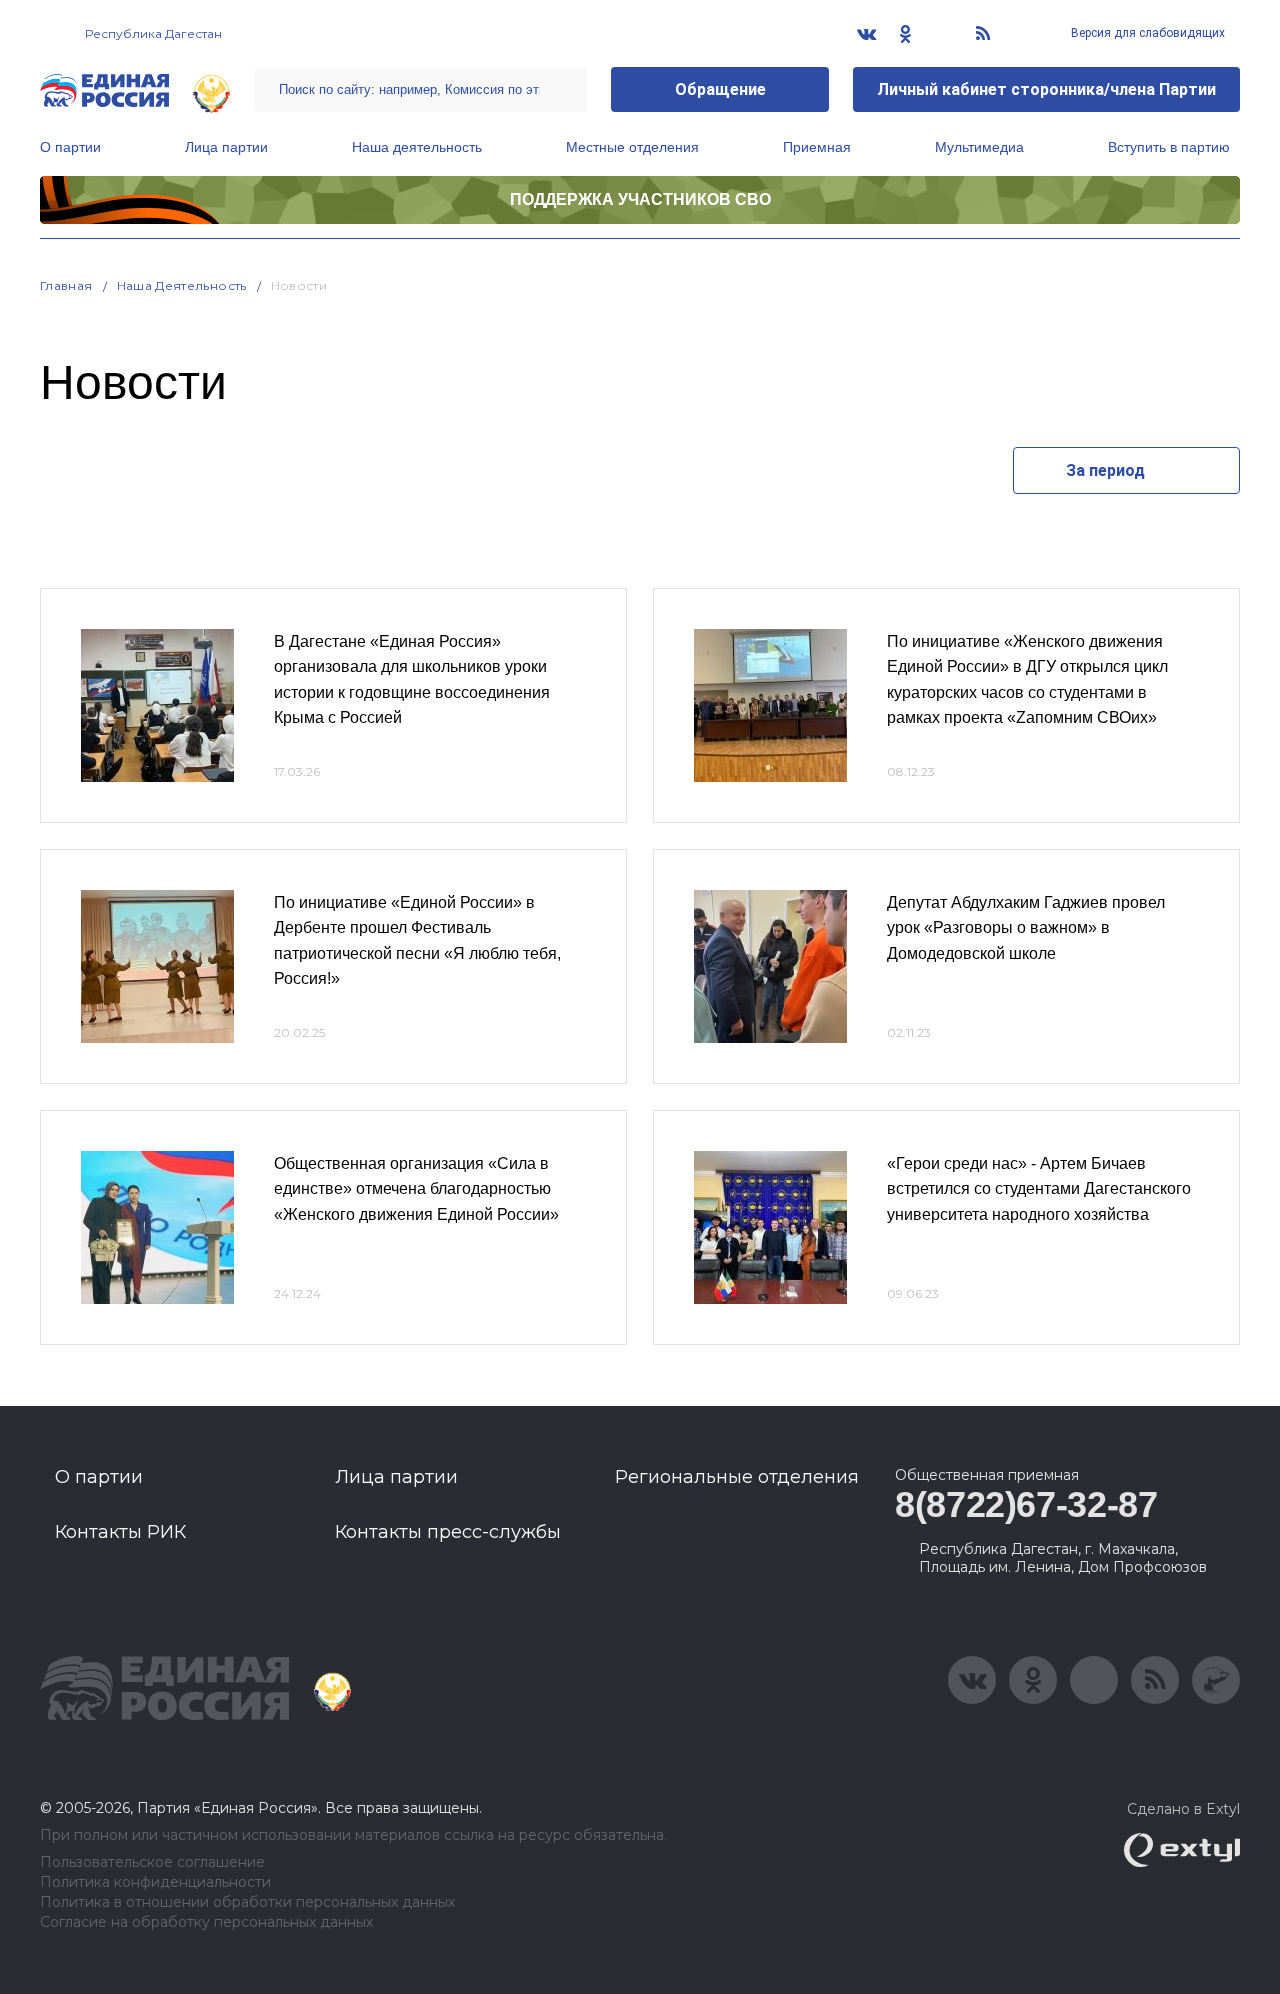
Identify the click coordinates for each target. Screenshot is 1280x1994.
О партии (70, 147)
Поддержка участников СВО (640, 199)
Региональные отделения (737, 1477)
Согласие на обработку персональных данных (206, 1922)
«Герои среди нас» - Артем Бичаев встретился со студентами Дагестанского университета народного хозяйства (1039, 1189)
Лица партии (226, 147)
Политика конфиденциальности (155, 1882)
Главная (66, 285)
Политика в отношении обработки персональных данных (247, 1902)
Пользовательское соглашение (152, 1862)
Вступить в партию (1169, 147)
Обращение (720, 89)
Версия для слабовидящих (1146, 33)
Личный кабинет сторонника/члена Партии (1046, 89)
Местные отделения (632, 147)
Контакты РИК (120, 1532)
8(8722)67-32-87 (1026, 1504)
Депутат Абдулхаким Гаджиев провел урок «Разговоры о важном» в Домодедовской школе (1026, 928)
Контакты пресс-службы (448, 1532)
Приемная (817, 147)
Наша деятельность (417, 147)
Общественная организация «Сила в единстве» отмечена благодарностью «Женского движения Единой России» (416, 1189)
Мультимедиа (979, 147)
